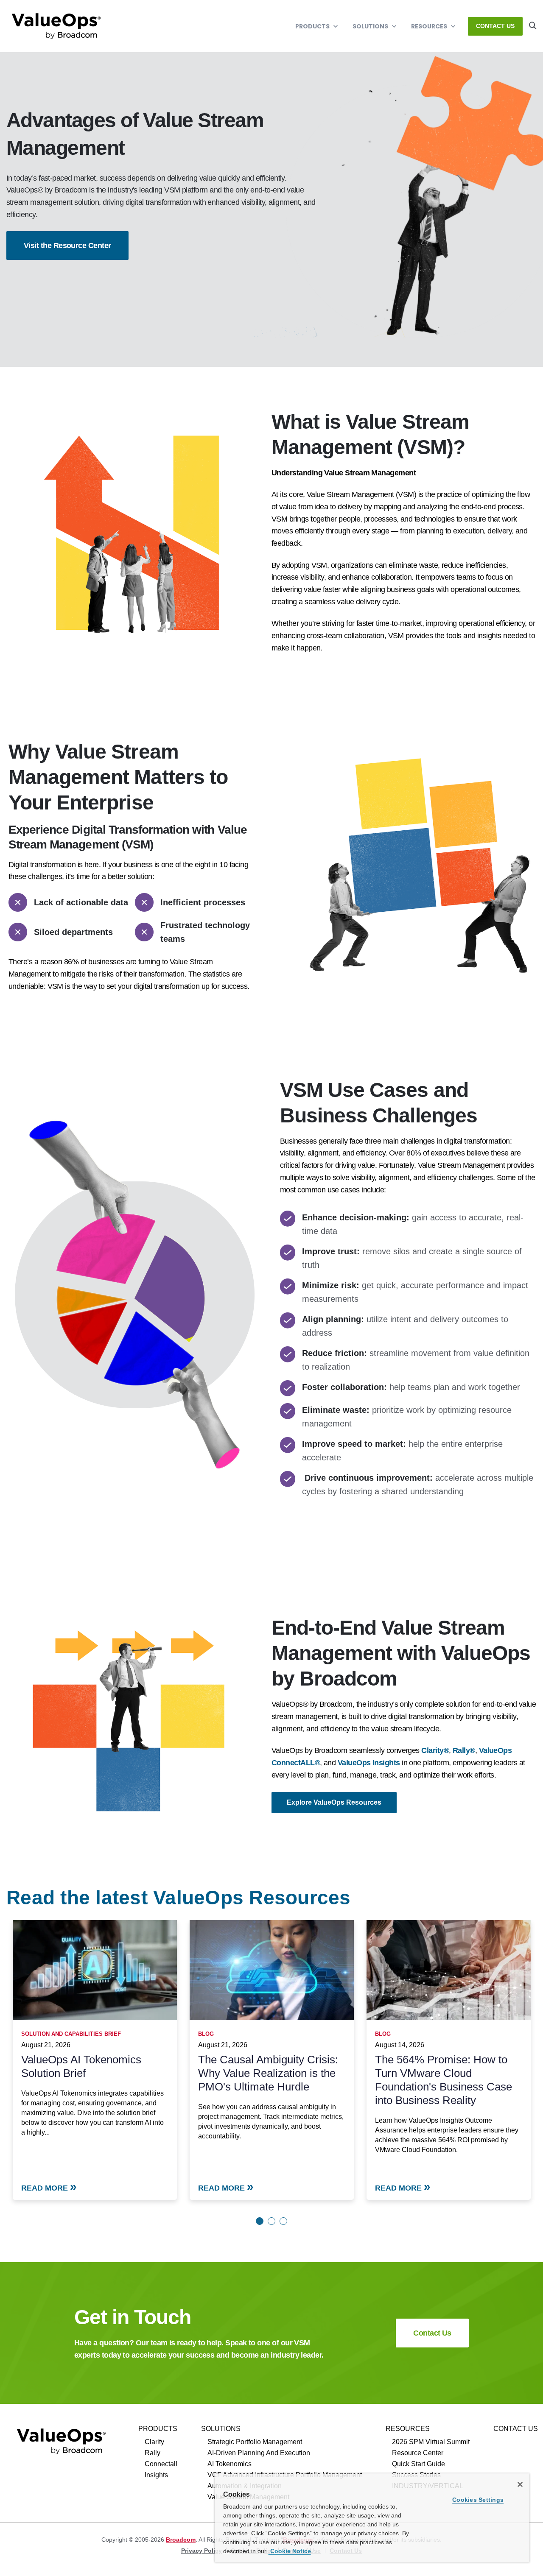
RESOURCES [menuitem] (408, 2429)
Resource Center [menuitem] (418, 2453)
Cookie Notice (290, 2551)
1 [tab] (260, 2221)
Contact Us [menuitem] (516, 2429)
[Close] (520, 2484)
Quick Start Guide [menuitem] (418, 2464)
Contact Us (495, 26)
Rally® (464, 1750)
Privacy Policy (202, 2551)
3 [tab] (283, 2221)
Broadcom (181, 2540)
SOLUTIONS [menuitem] (221, 2429)
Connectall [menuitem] (161, 2464)
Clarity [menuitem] (154, 2442)
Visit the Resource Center (67, 246)
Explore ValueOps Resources (334, 1802)
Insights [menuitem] (156, 2475)
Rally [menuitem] (153, 2453)
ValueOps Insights (369, 1763)
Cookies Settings (478, 2500)
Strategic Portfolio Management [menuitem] (255, 2442)
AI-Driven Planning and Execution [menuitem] (259, 2453)
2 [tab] (271, 2221)
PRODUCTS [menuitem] (158, 2429)
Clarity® (435, 1750)
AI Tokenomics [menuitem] (230, 2464)
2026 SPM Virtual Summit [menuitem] (431, 2442)
